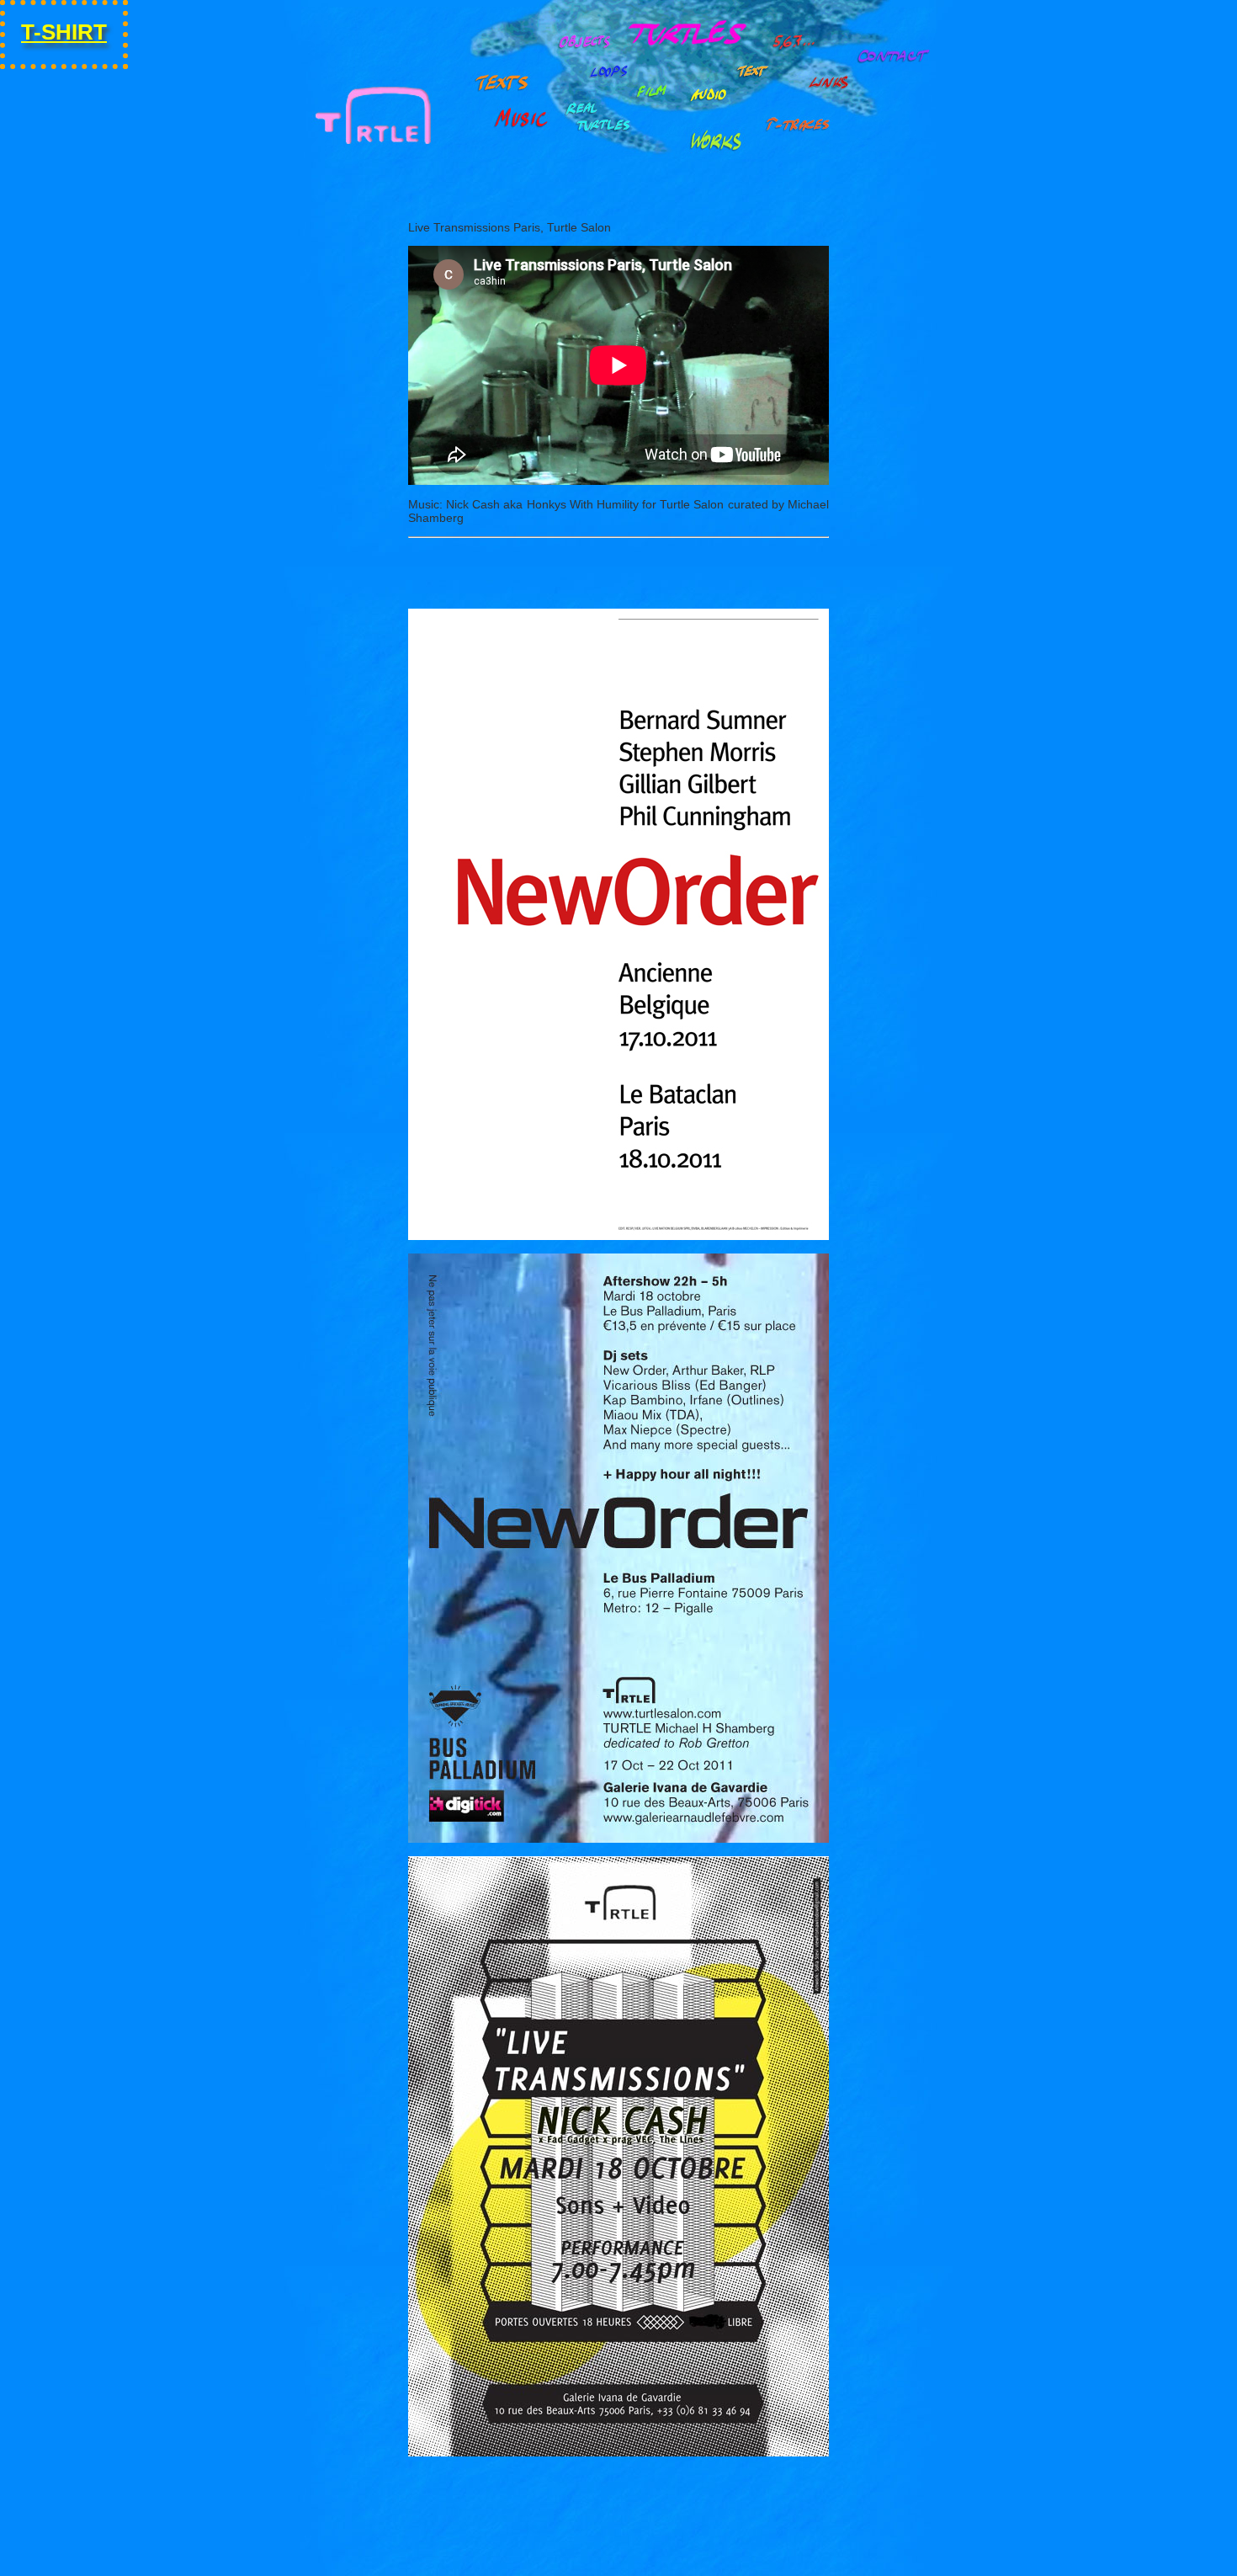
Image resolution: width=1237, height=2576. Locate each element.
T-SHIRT (64, 32)
